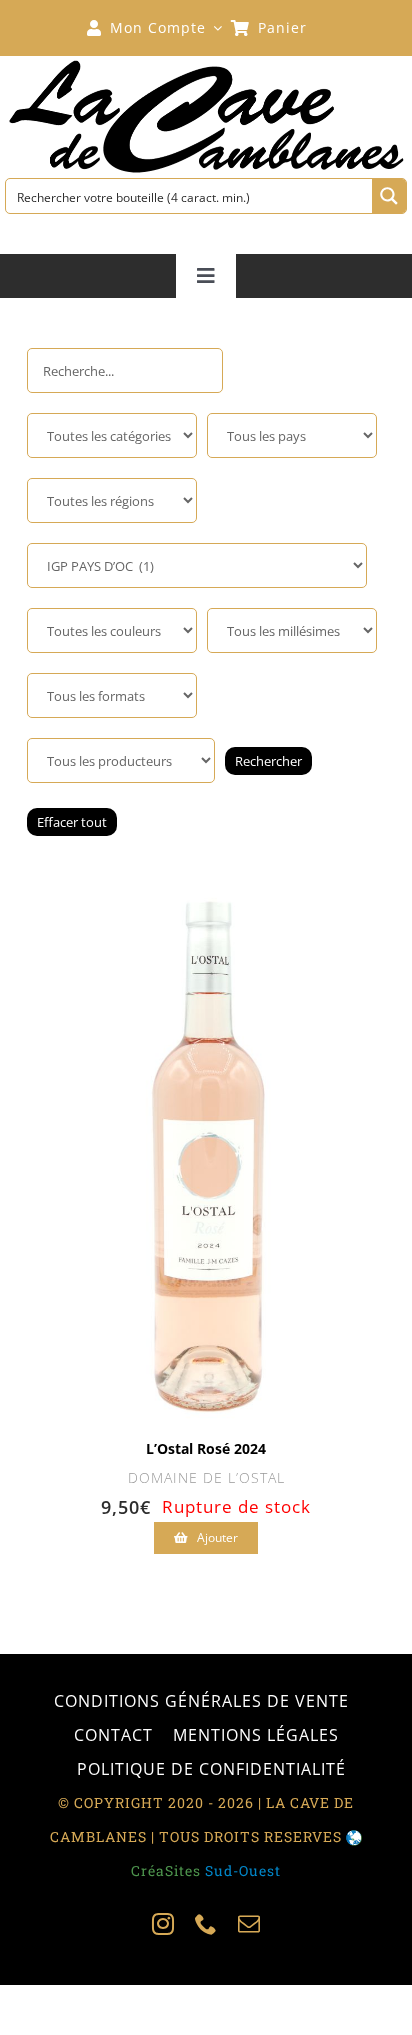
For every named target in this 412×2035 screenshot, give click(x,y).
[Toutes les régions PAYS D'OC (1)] (112, 500)
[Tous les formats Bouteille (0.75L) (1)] (112, 695)
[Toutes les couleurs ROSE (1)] (112, 630)
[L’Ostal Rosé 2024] (206, 883)
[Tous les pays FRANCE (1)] (292, 435)
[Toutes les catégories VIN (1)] (112, 435)
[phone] (206, 1924)
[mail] (249, 1924)
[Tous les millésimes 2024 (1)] (292, 630)
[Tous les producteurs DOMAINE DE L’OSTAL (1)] (121, 760)
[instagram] (163, 1924)
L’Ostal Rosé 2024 (206, 1448)
